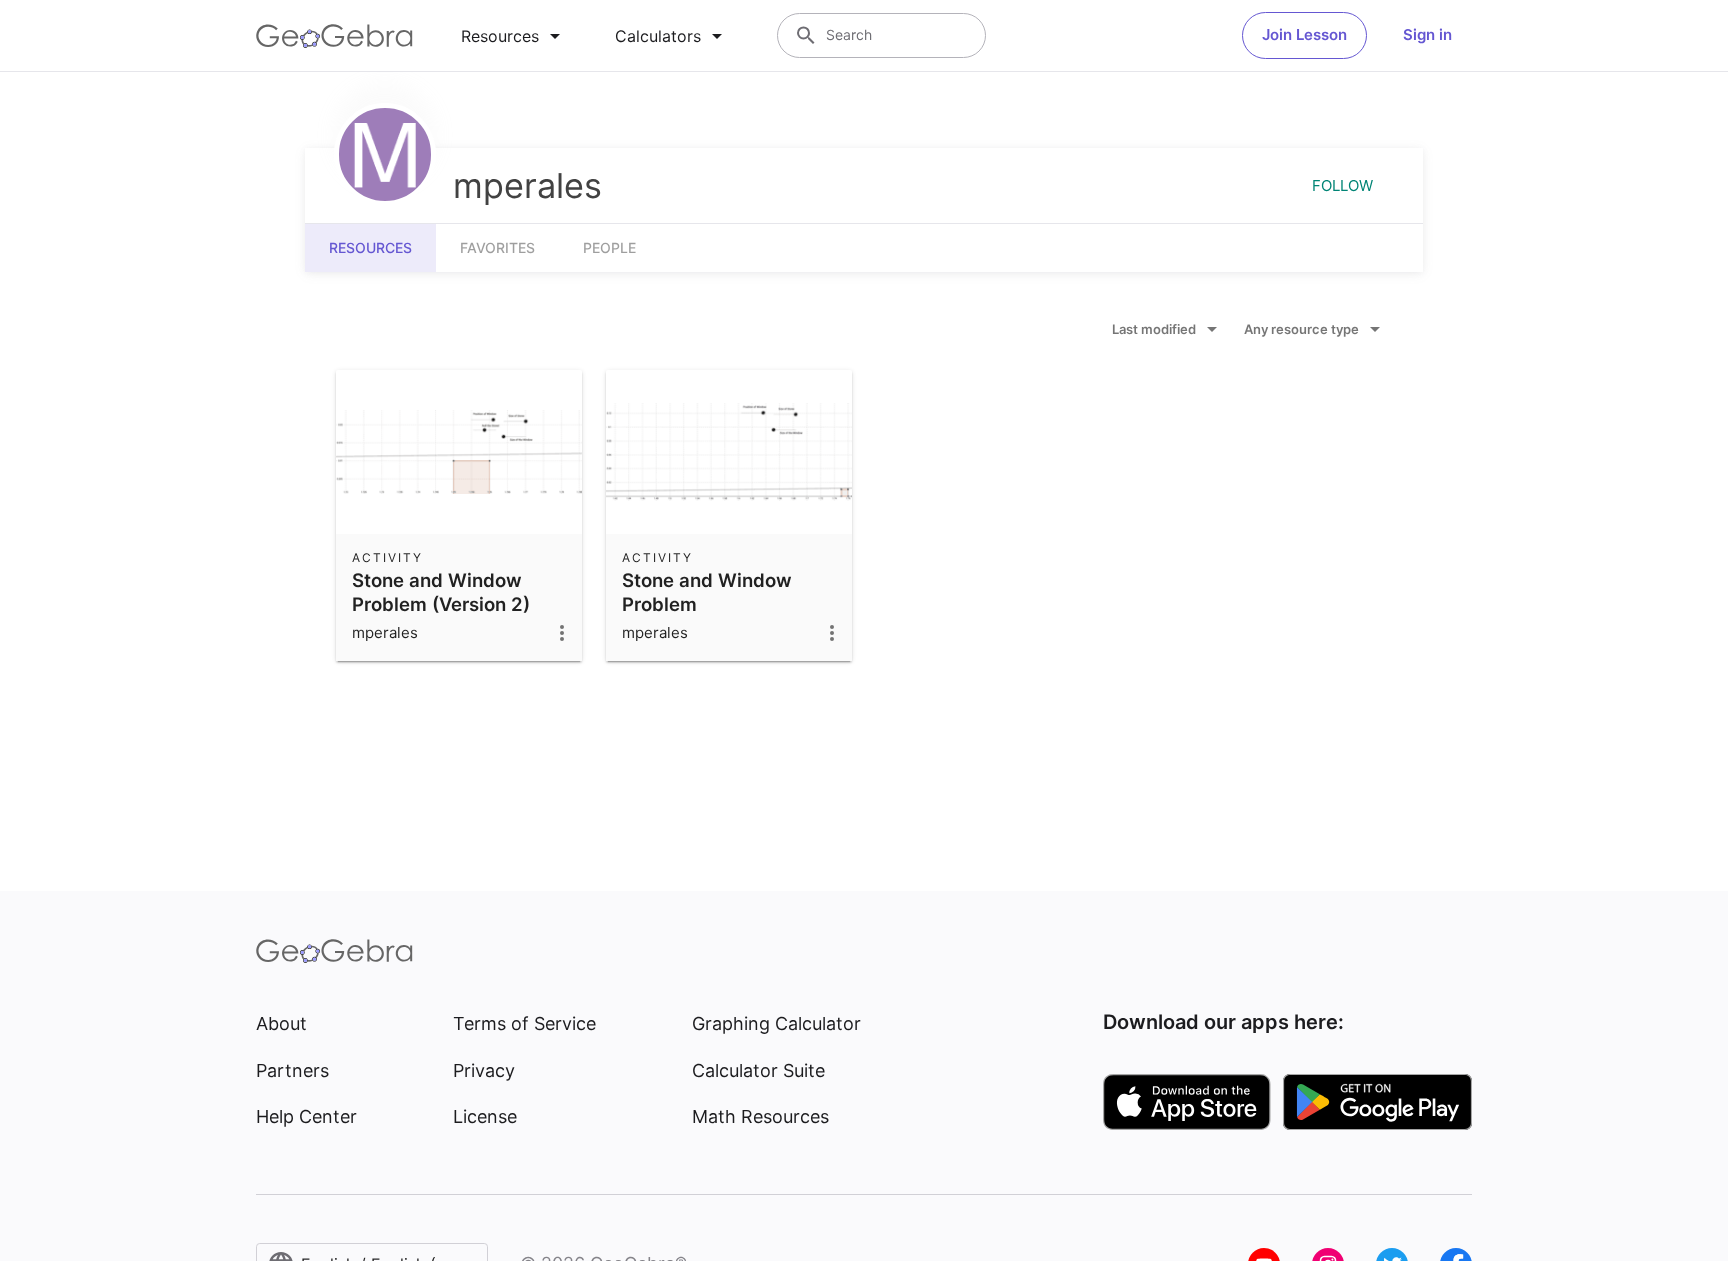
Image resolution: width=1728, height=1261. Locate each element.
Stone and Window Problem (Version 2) (441, 592)
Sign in (1427, 34)
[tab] (514, 36)
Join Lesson (1304, 34)
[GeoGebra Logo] (334, 36)
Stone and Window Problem (707, 592)
